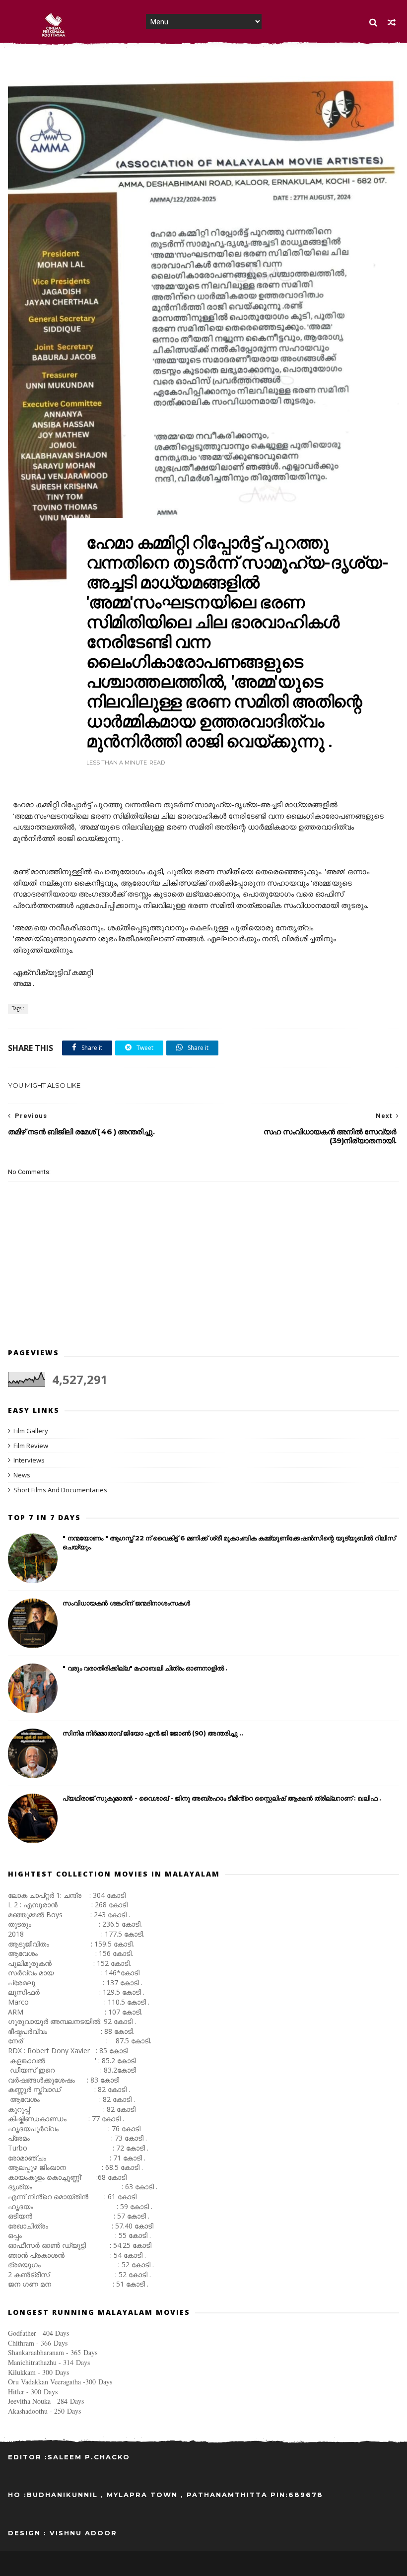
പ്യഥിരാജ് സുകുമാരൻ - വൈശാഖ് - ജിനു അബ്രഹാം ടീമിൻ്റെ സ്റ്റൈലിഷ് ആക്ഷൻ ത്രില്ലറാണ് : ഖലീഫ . (222, 1798)
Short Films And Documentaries (60, 1490)
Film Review (31, 1446)
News (22, 1475)
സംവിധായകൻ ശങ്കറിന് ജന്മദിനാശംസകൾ (126, 1603)
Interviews (29, 1460)
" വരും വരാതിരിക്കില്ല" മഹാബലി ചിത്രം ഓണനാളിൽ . (145, 1668)
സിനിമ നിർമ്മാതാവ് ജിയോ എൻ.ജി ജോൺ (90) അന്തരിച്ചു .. (153, 1733)
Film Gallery (31, 1431)
